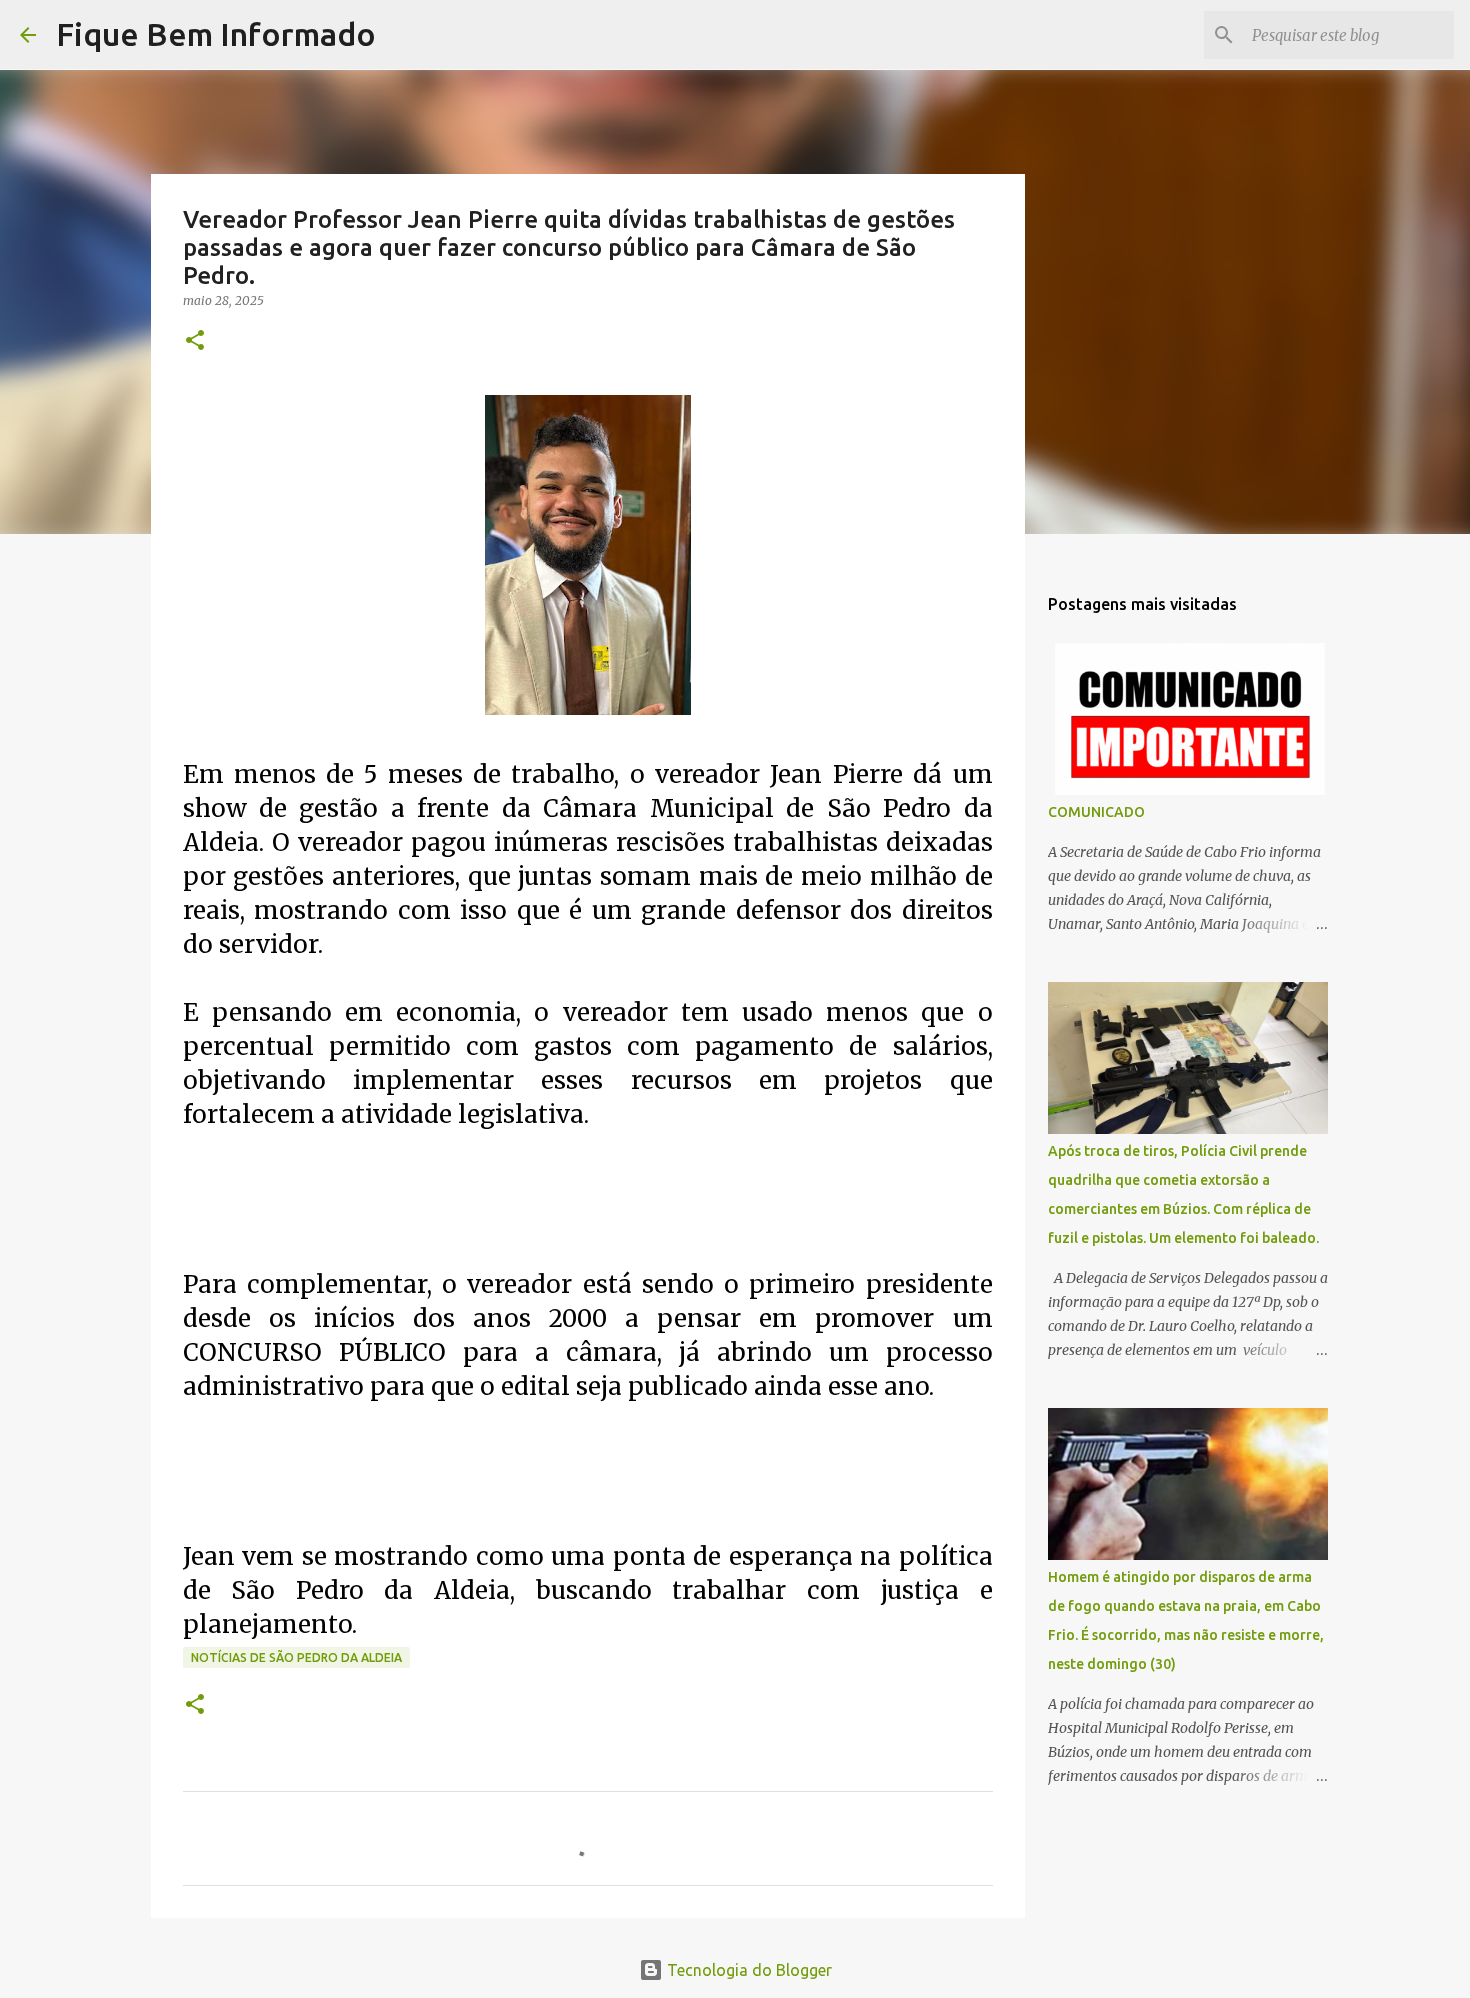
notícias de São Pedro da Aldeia (296, 1657)
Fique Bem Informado (216, 34)
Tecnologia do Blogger (747, 1970)
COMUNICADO (1096, 812)
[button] (195, 341)
